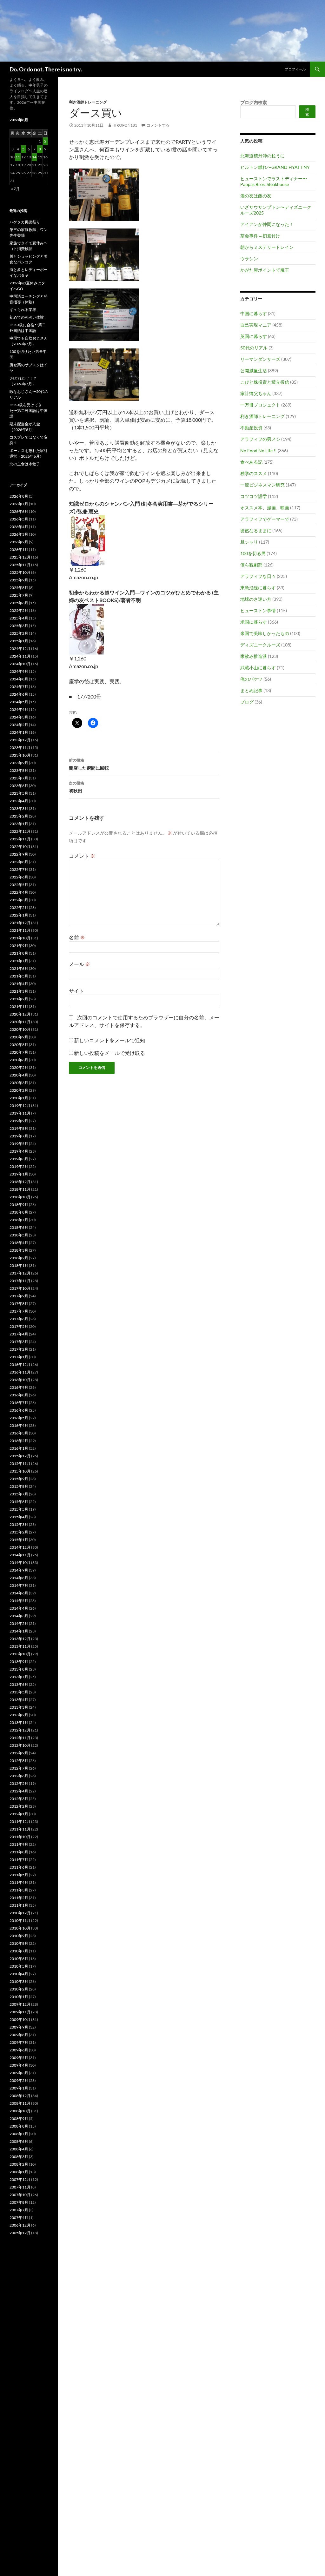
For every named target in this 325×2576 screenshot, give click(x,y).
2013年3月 (19, 1707)
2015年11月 (20, 1463)
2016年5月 (19, 1418)
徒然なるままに (256, 530)
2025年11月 (20, 565)
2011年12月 (20, 1821)
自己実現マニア (256, 325)
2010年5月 (19, 1966)
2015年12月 (20, 1456)
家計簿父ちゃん (256, 393)
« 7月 (15, 189)
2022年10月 (20, 847)
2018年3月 (19, 1250)
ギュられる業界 (23, 310)
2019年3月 (19, 1159)
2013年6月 (19, 1684)
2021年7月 (19, 961)
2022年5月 (19, 885)
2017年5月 (19, 1326)
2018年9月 (19, 1205)
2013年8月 (19, 1669)
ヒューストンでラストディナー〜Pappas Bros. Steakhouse (274, 181)
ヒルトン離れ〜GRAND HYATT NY (275, 167)
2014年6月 (19, 1593)
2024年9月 (19, 671)
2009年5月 (19, 2058)
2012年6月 (19, 1776)
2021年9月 (19, 946)
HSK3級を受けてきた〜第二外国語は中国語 (29, 411)
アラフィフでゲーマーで (265, 519)
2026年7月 (19, 504)
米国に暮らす (254, 622)
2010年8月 (19, 1943)
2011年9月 (19, 1844)
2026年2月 (19, 542)
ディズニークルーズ (260, 645)
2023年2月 (19, 816)
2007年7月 (19, 2210)
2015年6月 (19, 1502)
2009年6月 (19, 2050)
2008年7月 (19, 2134)
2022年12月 (20, 831)
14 (34, 157)
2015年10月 (20, 1471)
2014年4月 (19, 1608)
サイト (76, 991)
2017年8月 (19, 1304)
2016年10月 (20, 1380)
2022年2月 (19, 907)
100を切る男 (253, 553)
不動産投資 (251, 428)
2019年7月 (19, 1136)
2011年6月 (19, 1867)
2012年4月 (19, 1791)
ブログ (247, 702)
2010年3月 (19, 1981)
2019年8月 (19, 1128)
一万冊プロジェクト (260, 405)
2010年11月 (20, 1920)
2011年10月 (20, 1837)
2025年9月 (19, 580)
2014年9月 (19, 1570)
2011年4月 (19, 1882)
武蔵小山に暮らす (258, 668)
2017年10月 (20, 1288)
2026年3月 (19, 534)
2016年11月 (20, 1372)
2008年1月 (19, 2172)
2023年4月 (19, 801)
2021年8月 (19, 953)
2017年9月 (19, 1296)
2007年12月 (20, 2179)
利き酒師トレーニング (88, 102)
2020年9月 (19, 1037)
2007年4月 (19, 2218)
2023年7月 (19, 778)
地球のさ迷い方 (256, 599)
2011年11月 (20, 1829)
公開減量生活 (254, 371)
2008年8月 (19, 2126)
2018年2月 (19, 1258)
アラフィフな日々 (258, 576)
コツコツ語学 (254, 496)
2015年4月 (19, 1517)
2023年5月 (19, 793)
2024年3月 (19, 717)
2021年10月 (20, 938)
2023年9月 (19, 763)
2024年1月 (19, 732)
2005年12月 (20, 2233)
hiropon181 (125, 125)
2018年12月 (20, 1182)
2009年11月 (20, 2012)
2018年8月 (19, 1212)
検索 (307, 112)
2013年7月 (19, 1677)
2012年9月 (19, 1753)
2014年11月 (20, 1555)
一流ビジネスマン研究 (262, 485)
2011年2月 (19, 1898)
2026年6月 (19, 511)
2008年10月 (20, 2111)
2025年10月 (20, 572)
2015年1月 (19, 1540)
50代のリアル (254, 348)
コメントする (158, 125)
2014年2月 (19, 1623)
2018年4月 (19, 1243)
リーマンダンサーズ (260, 359)
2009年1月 (19, 2088)
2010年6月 (19, 1959)
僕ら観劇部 (251, 565)
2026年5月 (19, 519)
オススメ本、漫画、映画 (265, 508)
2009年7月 (19, 2042)
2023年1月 (19, 824)
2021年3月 (19, 991)
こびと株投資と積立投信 (265, 382)
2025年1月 (19, 641)
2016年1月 (19, 1448)
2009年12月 (20, 2004)
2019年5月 (19, 1144)
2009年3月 (19, 2073)
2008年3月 (19, 2157)
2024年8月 (19, 679)
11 (18, 157)
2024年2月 (19, 725)
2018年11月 (20, 1189)
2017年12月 (20, 1273)
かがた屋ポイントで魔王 (265, 270)
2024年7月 (19, 687)
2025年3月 (19, 626)
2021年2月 (19, 999)
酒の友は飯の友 (256, 196)
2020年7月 (19, 1052)
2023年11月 (20, 748)
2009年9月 (19, 2027)
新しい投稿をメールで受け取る (109, 1053)
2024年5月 (19, 702)
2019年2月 (19, 1166)
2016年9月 (19, 1387)
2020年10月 (20, 1029)
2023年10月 (20, 755)
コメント (82, 856)
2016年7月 (19, 1403)
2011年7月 (19, 1860)
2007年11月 (20, 2187)
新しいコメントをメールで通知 (109, 1040)
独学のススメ (254, 473)
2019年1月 (19, 1174)
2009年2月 (19, 2080)
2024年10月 (20, 664)
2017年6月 (19, 1319)
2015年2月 (19, 1532)
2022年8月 (19, 862)
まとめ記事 (251, 690)
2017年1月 (19, 1357)
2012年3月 (19, 1799)
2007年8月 (19, 2202)
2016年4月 (19, 1425)
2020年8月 (19, 1045)
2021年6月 (19, 968)
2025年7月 (19, 595)
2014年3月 (19, 1616)
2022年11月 (20, 839)
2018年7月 (19, 1220)
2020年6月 (19, 1060)
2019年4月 (19, 1151)
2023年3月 (19, 808)
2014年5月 (19, 1601)
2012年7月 (19, 1768)
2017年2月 (19, 1349)
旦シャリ (249, 542)
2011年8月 (19, 1852)
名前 (77, 937)
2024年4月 (19, 709)
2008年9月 (19, 2119)
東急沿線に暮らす (258, 588)
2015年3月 (19, 1524)
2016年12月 (20, 1364)
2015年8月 (19, 1486)
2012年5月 (19, 1783)
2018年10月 (20, 1197)
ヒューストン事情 (258, 610)
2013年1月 (19, 1722)
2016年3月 (19, 1433)
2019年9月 (19, 1121)
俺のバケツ (251, 679)
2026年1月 (19, 550)
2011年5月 (19, 1875)
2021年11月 (20, 930)
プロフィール (295, 69)
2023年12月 (20, 740)
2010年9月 (19, 1936)
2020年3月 (19, 1083)
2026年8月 (19, 496)
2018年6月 (19, 1227)
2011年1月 (19, 1905)
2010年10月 (20, 1928)
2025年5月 (19, 610)
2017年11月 (20, 1281)
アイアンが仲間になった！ (267, 224)
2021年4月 (19, 984)
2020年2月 (19, 1090)
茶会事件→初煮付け (260, 236)
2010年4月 (19, 1974)
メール (80, 964)
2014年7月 (19, 1585)
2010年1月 (19, 1997)
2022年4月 (19, 892)
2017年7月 (19, 1311)
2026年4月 (19, 527)
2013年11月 (20, 1646)
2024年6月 (19, 694)
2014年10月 (20, 1563)
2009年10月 (20, 2020)
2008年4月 (19, 2149)
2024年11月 (20, 656)
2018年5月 (19, 1235)
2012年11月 (20, 1738)
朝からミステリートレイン (267, 247)
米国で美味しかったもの (265, 633)
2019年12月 (20, 1106)
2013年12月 (20, 1639)
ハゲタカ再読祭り (25, 222)
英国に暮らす (254, 336)
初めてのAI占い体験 (27, 317)
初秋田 (76, 787)
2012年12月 (20, 1730)
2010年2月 (19, 1989)
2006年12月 (20, 2225)
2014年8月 (19, 1578)
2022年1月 (19, 915)
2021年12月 (20, 923)
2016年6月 (19, 1410)
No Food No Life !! (259, 450)
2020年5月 (19, 1067)
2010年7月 (19, 1951)
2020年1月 (19, 1098)
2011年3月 (19, 1890)
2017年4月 (19, 1334)
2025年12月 (20, 557)
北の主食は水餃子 (25, 464)
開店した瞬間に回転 (89, 764)
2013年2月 (19, 1715)
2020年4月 (19, 1075)
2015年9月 (19, 1479)
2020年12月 (20, 1014)
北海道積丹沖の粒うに (262, 156)
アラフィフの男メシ (260, 439)
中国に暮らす (254, 313)
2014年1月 (19, 1631)
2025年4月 (19, 618)
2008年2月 (19, 2164)
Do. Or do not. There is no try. (46, 69)
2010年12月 (20, 1913)
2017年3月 (19, 1342)
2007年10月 (20, 2195)
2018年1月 (19, 1265)
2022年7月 (19, 869)
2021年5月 (19, 976)
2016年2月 (19, 1441)
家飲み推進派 (254, 656)
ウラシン (249, 258)
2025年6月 (19, 603)
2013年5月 (19, 1692)
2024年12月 (20, 649)
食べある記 (251, 462)
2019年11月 (20, 1113)
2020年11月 (20, 1022)
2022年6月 (19, 877)
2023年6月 (19, 786)
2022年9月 (19, 854)
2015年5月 (19, 1509)
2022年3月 (19, 900)
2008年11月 (20, 2103)
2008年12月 (20, 2096)
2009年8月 (19, 2035)
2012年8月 (19, 1761)
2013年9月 (19, 1662)
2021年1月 (19, 1007)
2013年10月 (20, 1654)
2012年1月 (19, 1814)
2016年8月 (19, 1395)
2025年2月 (19, 633)
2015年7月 (19, 1494)
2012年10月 (20, 1745)
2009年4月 (19, 2065)
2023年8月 (19, 770)
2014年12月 (20, 1547)
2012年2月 (19, 1806)
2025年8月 (19, 588)
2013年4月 (19, 1700)
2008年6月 (19, 2141)
